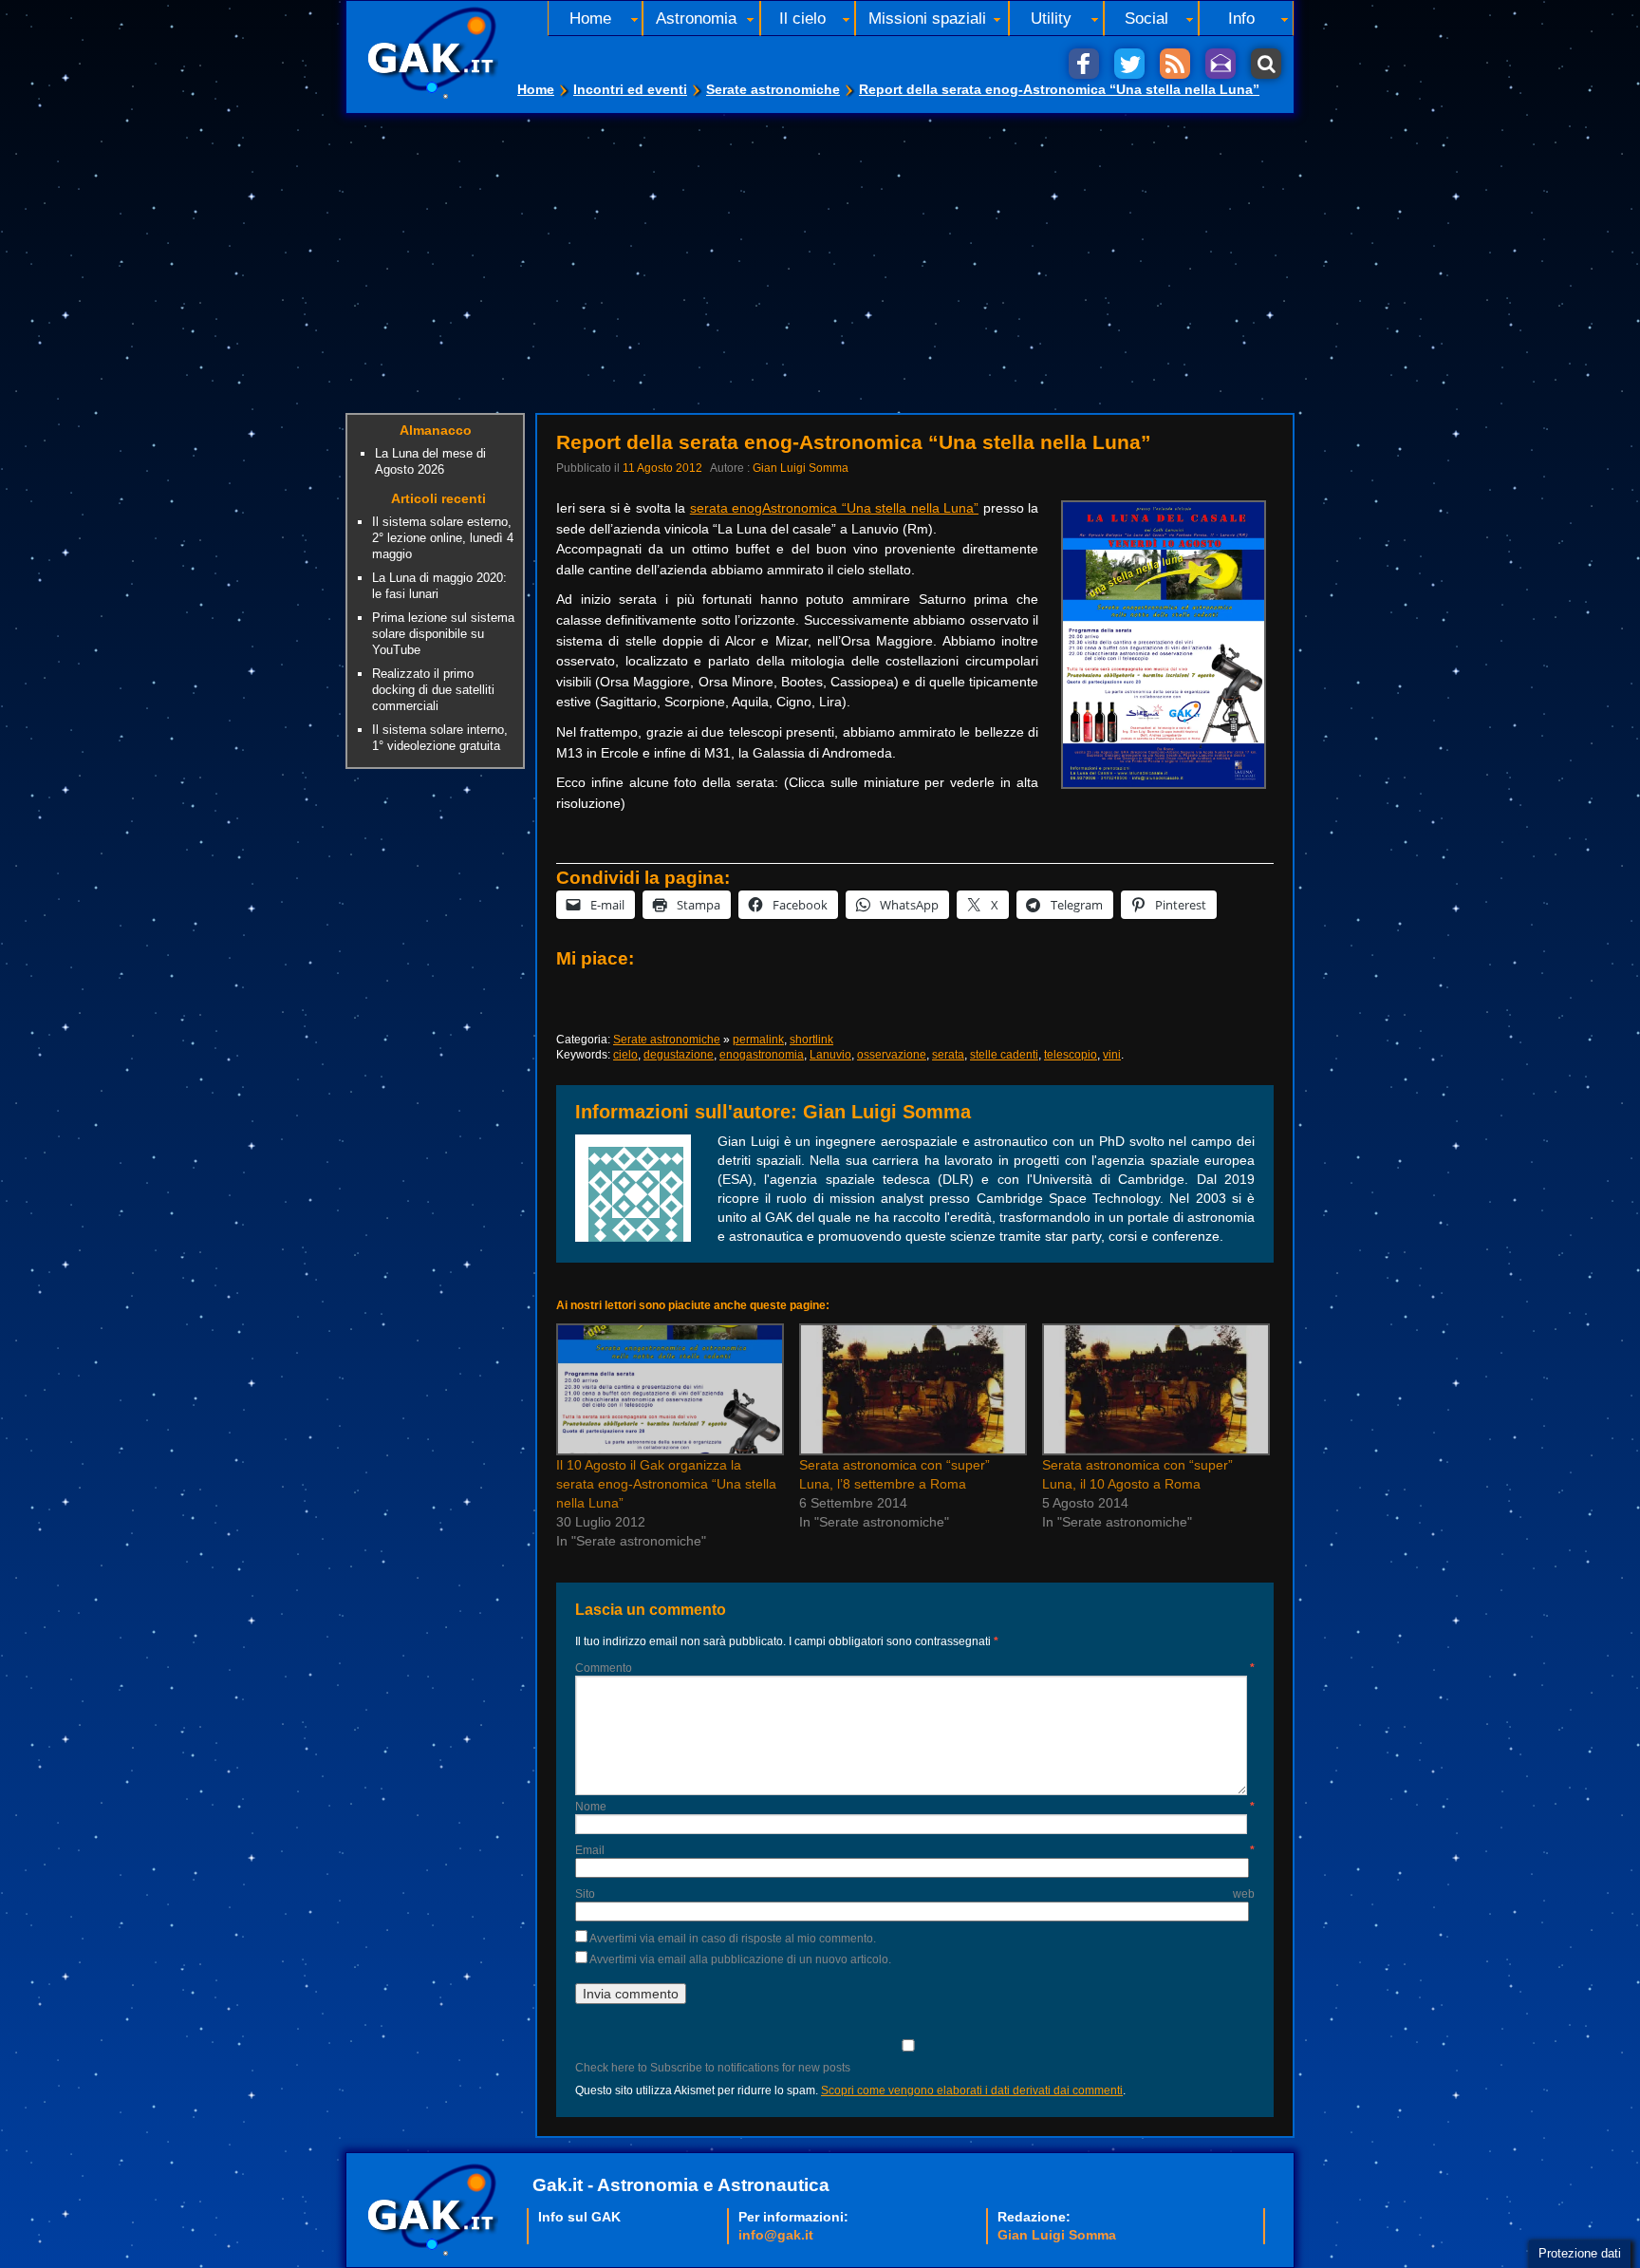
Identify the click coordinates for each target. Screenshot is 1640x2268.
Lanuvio (830, 1055)
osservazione (892, 1055)
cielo (625, 1055)
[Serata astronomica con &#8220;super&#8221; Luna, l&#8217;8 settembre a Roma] (911, 1389)
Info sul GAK (579, 2217)
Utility (1051, 18)
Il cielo (802, 18)
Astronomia (696, 18)
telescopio (1071, 1055)
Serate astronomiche (773, 89)
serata (948, 1055)
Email (915, 1850)
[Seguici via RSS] (1175, 64)
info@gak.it (776, 2235)
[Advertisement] (820, 256)
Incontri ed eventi (630, 89)
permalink (758, 1040)
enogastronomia (762, 1055)
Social (1146, 18)
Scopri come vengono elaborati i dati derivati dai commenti (972, 2090)
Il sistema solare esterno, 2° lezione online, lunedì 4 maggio (443, 538)
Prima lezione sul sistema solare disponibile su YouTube (443, 634)
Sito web (915, 1894)
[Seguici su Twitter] (1129, 64)
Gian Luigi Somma (801, 468)
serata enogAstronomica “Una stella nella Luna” (834, 508)
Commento (915, 1668)
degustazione (679, 1055)
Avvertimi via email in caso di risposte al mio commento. (733, 1939)
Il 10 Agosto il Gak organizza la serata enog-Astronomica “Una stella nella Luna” (666, 1484)
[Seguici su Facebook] (1084, 64)
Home (536, 89)
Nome (915, 1807)
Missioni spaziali (927, 18)
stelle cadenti (1004, 1055)
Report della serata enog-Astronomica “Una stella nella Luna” (1059, 89)
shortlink (811, 1040)
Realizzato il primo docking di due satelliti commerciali (433, 690)
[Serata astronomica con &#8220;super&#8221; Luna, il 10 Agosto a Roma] (1154, 1389)
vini (1112, 1055)
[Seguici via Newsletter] (1221, 64)
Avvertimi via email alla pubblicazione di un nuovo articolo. (740, 1959)
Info (1241, 18)
